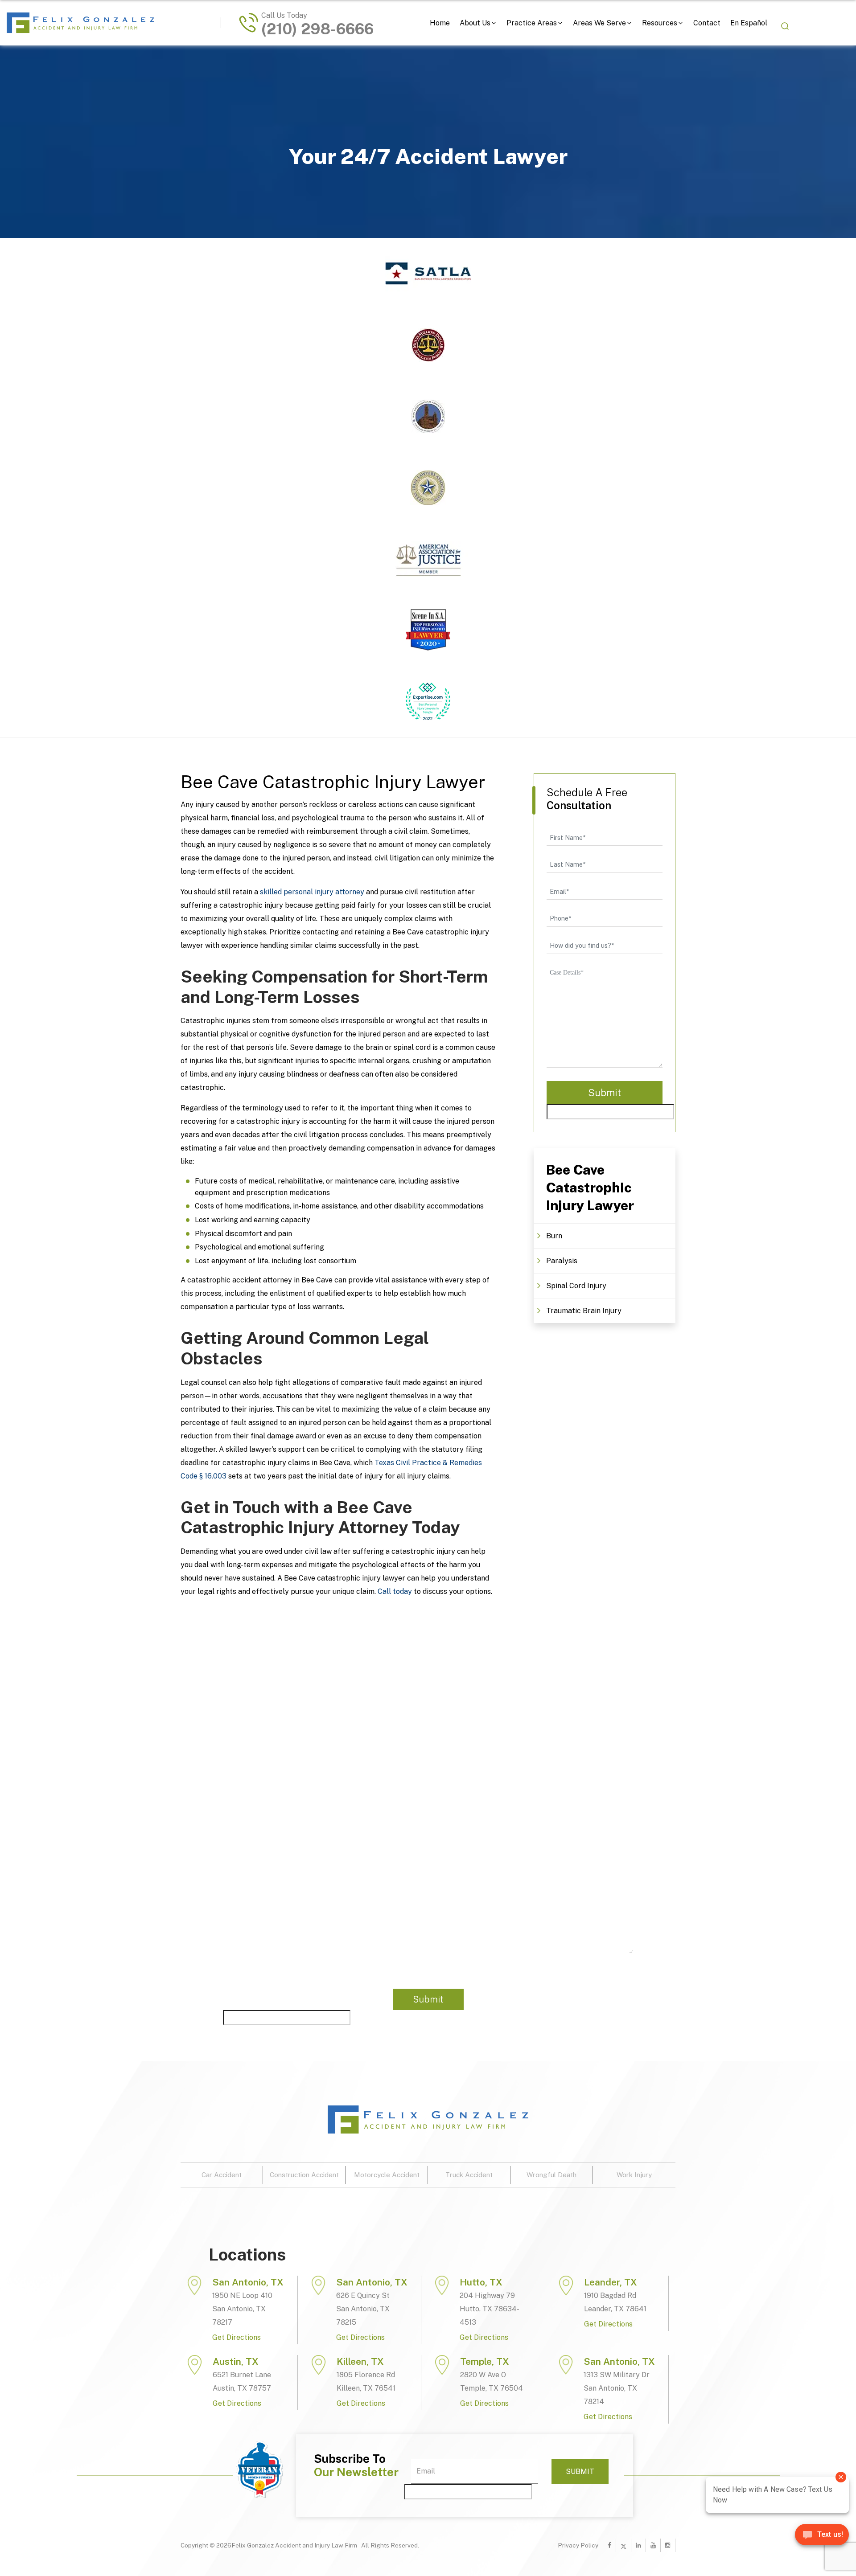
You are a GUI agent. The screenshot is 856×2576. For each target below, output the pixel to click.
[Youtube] (653, 2545)
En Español (749, 23)
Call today (395, 1591)
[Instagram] (668, 2545)
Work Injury (634, 2175)
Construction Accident (304, 2175)
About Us (475, 23)
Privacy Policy (578, 2545)
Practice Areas (532, 23)
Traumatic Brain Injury (584, 1311)
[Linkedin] (638, 2545)
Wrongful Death (551, 2175)
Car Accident (222, 2175)
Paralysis (562, 1261)
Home (440, 23)
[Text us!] (822, 2538)
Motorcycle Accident (387, 2175)
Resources (660, 23)
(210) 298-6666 (317, 29)
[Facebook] (609, 2545)
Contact (707, 23)
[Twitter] (623, 2545)
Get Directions (237, 2337)
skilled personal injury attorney (312, 892)
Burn (554, 1236)
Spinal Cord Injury (576, 1286)
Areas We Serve (599, 23)
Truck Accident (469, 2175)
